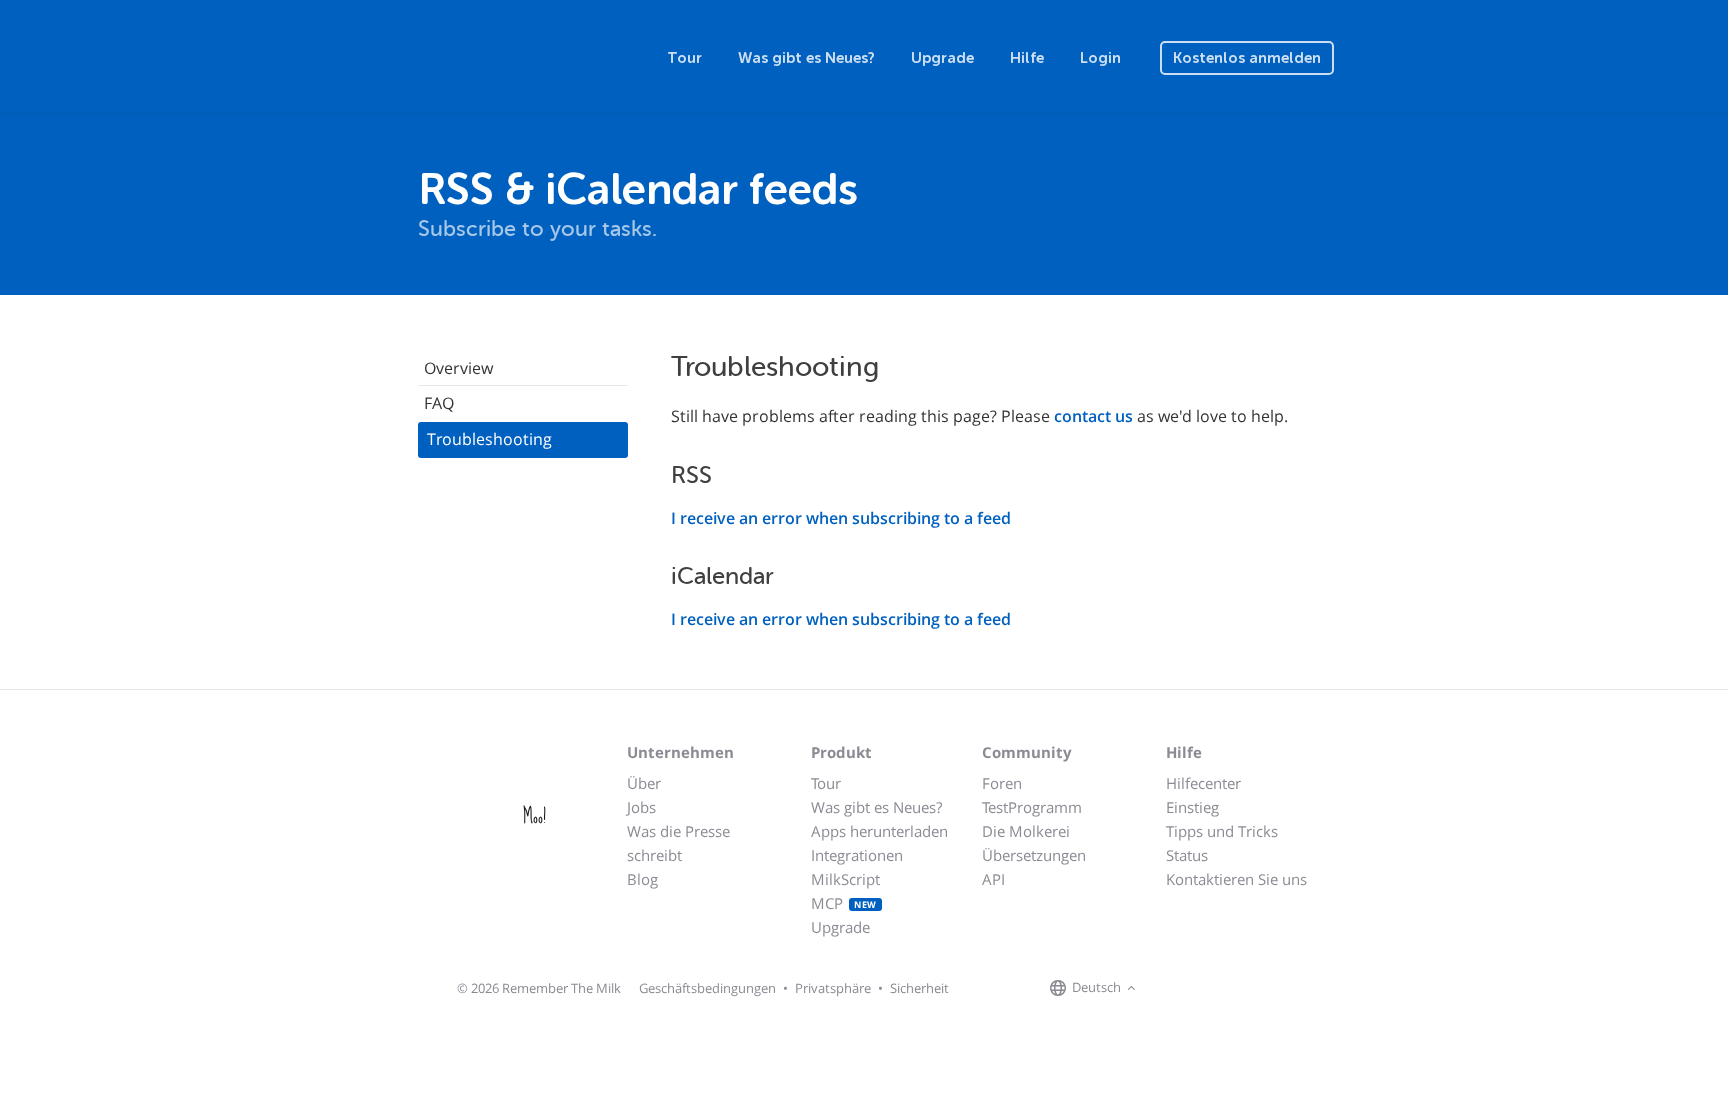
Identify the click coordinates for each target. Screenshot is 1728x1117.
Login (1100, 58)
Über (644, 783)
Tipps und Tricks (1222, 831)
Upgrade (942, 58)
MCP (844, 903)
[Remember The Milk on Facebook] (1170, 989)
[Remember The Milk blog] (1223, 989)
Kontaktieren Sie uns (1236, 879)
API (993, 879)
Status (1187, 855)
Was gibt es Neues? (806, 58)
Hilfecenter (1203, 783)
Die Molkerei (1026, 831)
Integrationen (857, 855)
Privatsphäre (833, 988)
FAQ (439, 403)
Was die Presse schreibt (678, 843)
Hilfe (1027, 58)
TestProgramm (1032, 807)
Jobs (641, 807)
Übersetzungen (1034, 855)
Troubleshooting (489, 439)
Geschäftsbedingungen (707, 988)
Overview (458, 368)
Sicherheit (919, 988)
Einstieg (1192, 807)
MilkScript (845, 879)
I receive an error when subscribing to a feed (841, 518)
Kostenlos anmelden (1247, 58)
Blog (642, 879)
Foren (1002, 783)
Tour (684, 58)
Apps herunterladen (879, 831)
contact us (1093, 416)
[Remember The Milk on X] (1198, 989)
